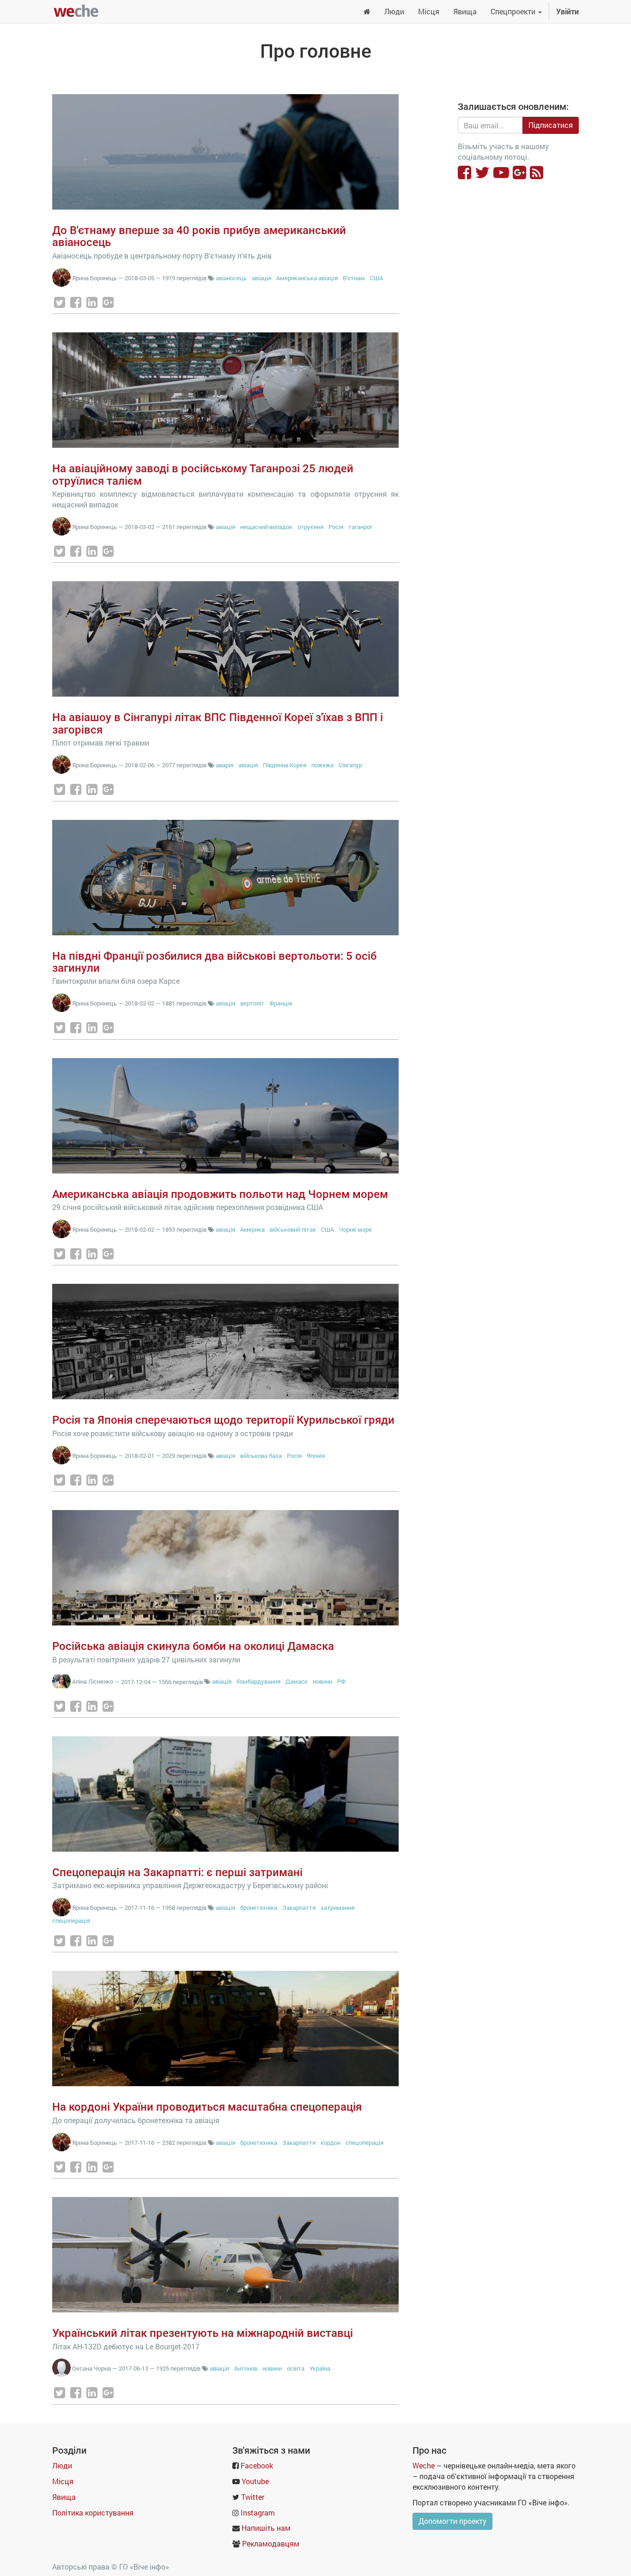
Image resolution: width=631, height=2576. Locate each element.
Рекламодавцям (271, 2543)
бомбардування (258, 1681)
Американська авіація (308, 278)
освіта (296, 2368)
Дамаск (297, 1681)
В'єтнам (354, 278)
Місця (63, 2481)
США (376, 278)
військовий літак (293, 1229)
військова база (261, 1456)
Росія (336, 527)
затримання (337, 1908)
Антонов (246, 2368)
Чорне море (355, 1229)
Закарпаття (300, 1908)
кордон (331, 2143)
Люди (62, 2465)
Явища (64, 2497)
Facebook (257, 2465)
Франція (281, 1003)
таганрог (360, 527)
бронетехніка (259, 1908)
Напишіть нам (266, 2528)
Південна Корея (285, 765)
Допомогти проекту (452, 2521)
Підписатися (551, 125)
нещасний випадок (266, 527)
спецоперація (71, 1920)
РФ (341, 1681)
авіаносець (231, 278)
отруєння (310, 527)
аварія (224, 765)
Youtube (255, 2481)
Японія (316, 1456)
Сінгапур (350, 765)
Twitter (253, 2497)
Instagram (258, 2513)
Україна (320, 2368)
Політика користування (93, 2513)
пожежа (322, 765)
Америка (252, 1229)
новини (322, 1681)
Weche (424, 2465)
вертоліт (252, 1003)
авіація (261, 278)
